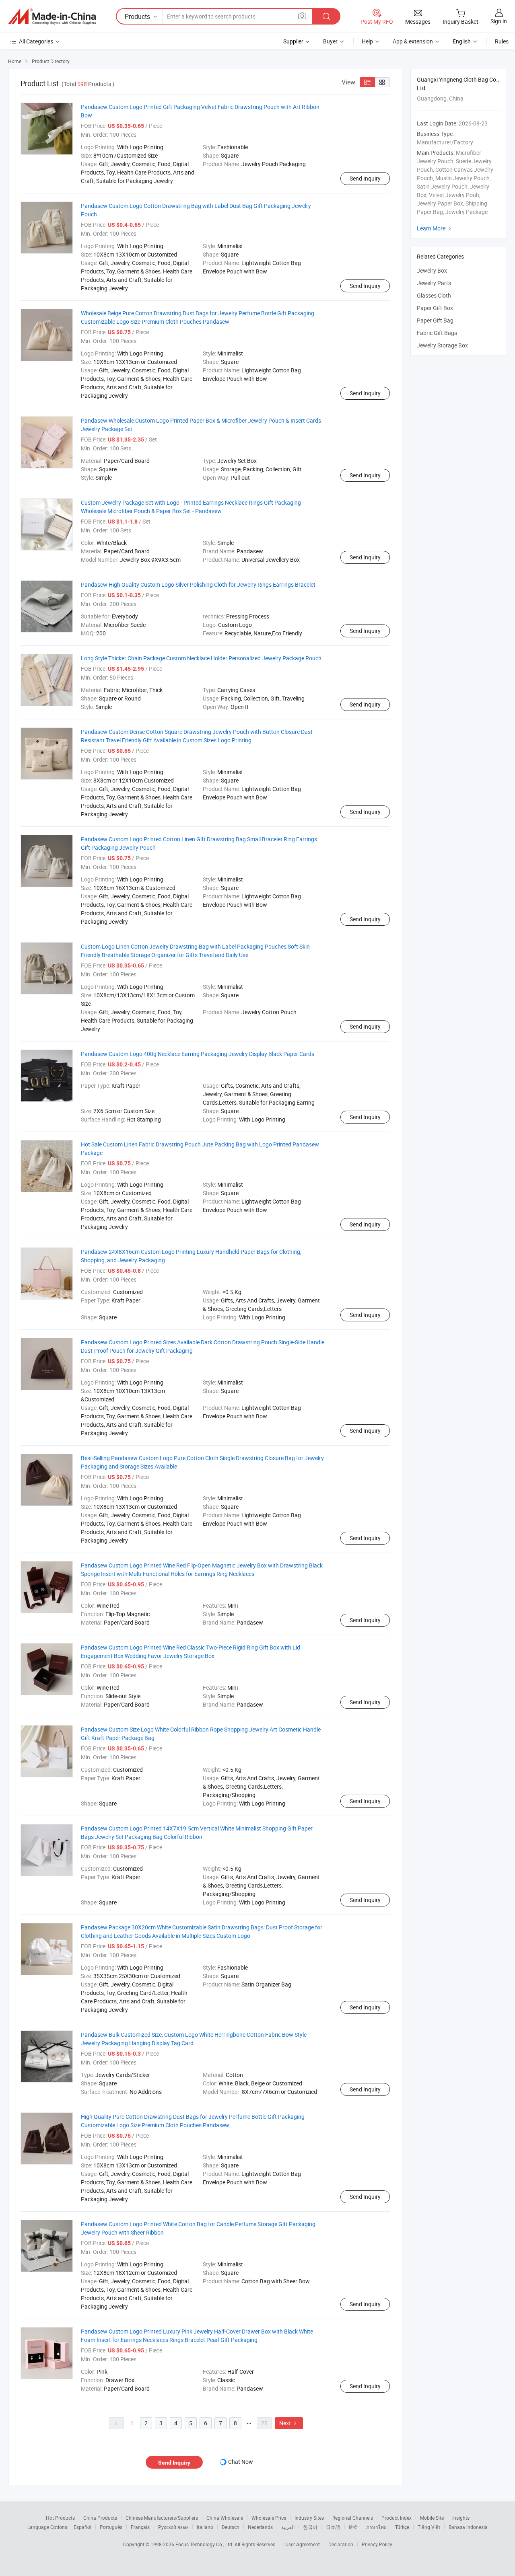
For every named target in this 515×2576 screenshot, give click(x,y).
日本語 (333, 2527)
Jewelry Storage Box (442, 345)
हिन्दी (353, 2527)
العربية (288, 2527)
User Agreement (303, 2544)
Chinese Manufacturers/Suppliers (162, 2518)
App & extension (413, 41)
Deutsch (231, 2527)
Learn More (435, 228)
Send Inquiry (365, 178)
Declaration (341, 2544)
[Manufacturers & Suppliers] (52, 16)
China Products (100, 2518)
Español (82, 2527)
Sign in (499, 21)
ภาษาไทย (376, 2527)
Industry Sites (309, 2518)
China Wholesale (225, 2518)
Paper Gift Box (435, 308)
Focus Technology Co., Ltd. (205, 2544)
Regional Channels (353, 2518)
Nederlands (260, 2527)
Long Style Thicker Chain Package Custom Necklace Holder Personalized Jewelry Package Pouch (201, 658)
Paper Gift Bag (435, 320)
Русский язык (173, 2527)
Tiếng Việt (429, 2527)
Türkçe (402, 2527)
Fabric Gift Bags (437, 333)
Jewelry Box (432, 270)
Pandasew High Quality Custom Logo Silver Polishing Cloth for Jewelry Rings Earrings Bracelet (198, 584)
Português (111, 2527)
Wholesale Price (269, 2518)
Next (289, 2423)
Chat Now (241, 2462)
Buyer (330, 41)
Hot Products (60, 2518)
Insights (461, 2518)
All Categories (36, 41)
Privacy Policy (377, 2544)
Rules (502, 41)
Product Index (397, 2518)
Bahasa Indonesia (468, 2527)
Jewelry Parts (434, 283)
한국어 (310, 2527)
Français (140, 2527)
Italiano (205, 2527)
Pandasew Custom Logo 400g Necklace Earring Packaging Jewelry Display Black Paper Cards (198, 1054)
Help (367, 41)
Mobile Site (432, 2518)
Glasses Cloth (434, 295)
